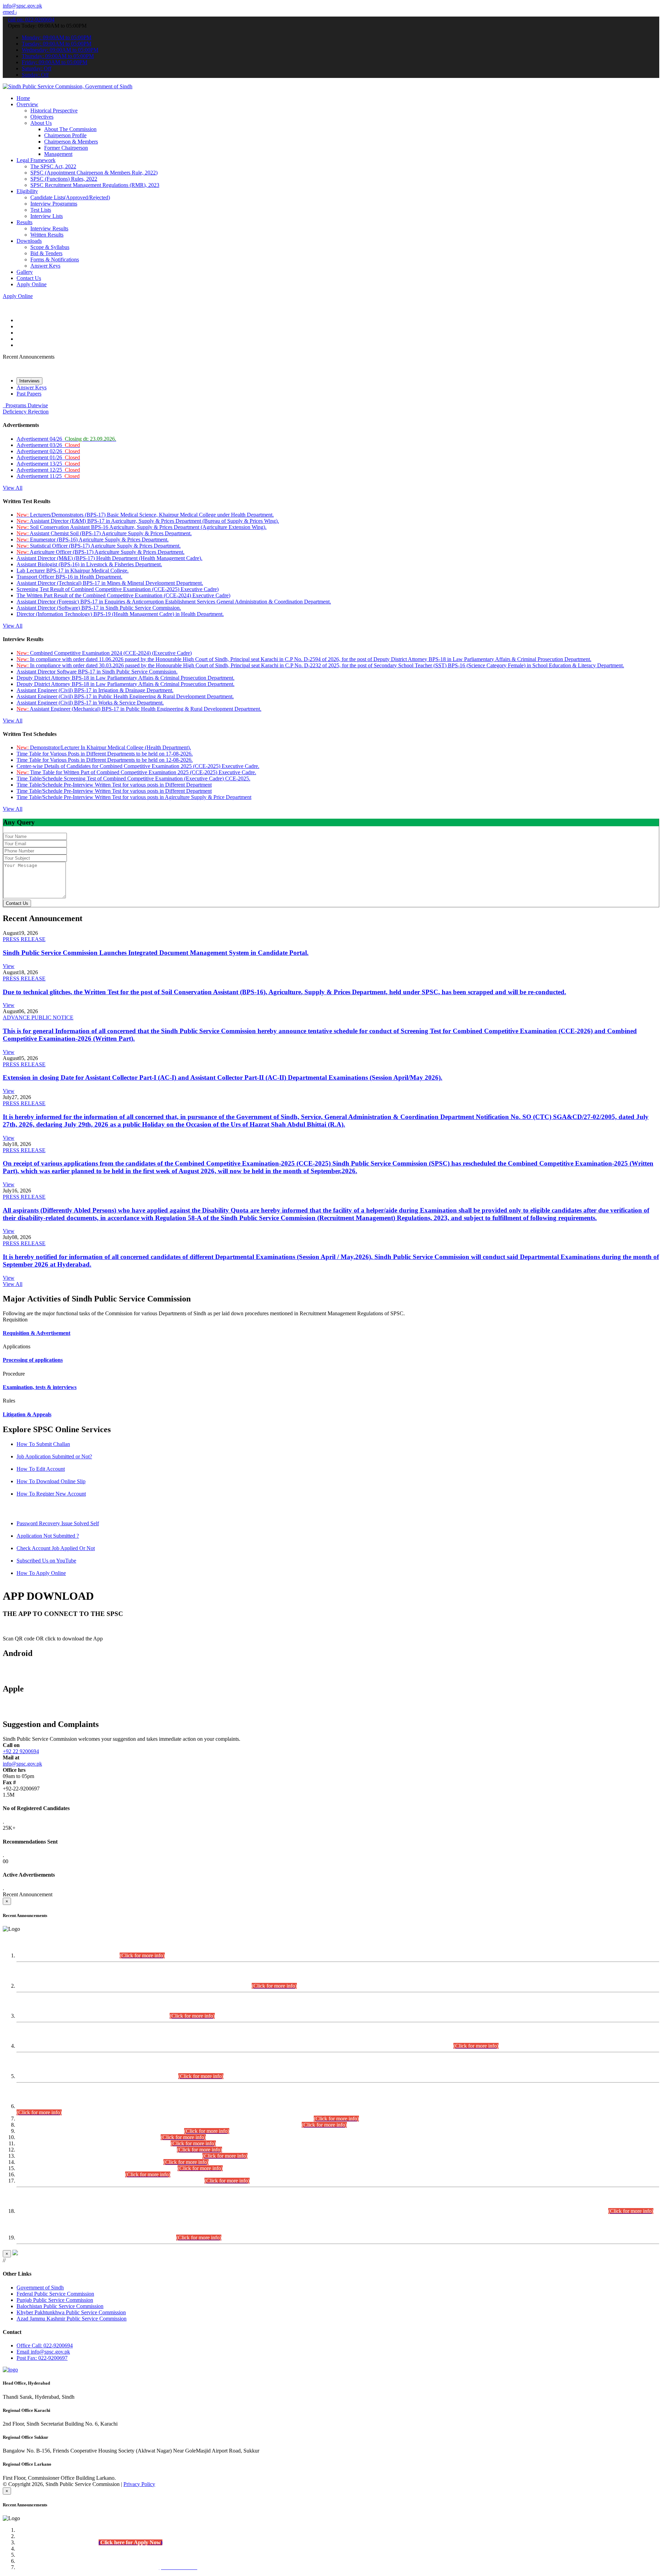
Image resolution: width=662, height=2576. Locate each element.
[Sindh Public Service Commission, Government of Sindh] (68, 86)
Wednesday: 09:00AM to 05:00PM (60, 50)
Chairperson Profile (65, 135)
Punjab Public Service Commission (55, 2300)
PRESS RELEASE (24, 939)
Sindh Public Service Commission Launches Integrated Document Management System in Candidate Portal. (156, 953)
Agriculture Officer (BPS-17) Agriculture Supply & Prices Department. (101, 552)
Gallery (25, 272)
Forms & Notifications (55, 259)
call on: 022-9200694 (31, 19)
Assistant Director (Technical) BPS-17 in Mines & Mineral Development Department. (110, 583)
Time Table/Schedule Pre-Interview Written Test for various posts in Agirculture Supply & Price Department (134, 797)
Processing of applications (33, 1360)
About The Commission (70, 129)
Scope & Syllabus (50, 247)
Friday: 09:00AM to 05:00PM (54, 62)
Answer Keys (45, 266)
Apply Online (32, 284)
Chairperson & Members (71, 142)
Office (45, 2345)
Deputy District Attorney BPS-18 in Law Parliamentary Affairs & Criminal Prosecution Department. (126, 678)
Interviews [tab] (29, 381)
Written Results (47, 235)
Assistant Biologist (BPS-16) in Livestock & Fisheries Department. (89, 564)
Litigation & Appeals (27, 1414)
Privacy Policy (139, 2484)
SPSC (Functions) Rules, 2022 (64, 179)
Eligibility (27, 191)
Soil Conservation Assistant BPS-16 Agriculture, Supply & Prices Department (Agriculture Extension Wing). (142, 527)
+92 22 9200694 (21, 1751)
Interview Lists (47, 216)
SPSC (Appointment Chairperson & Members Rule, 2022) (94, 173)
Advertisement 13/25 (48, 464)
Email (43, 2352)
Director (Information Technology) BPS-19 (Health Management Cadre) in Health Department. (120, 614)
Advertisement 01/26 (48, 457)
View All (13, 488)
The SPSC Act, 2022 (53, 166)
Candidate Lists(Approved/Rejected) (70, 197)
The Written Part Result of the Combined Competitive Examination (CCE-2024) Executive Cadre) (123, 595)
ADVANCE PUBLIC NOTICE (38, 1017)
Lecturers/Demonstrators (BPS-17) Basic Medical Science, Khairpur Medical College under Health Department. (145, 515)
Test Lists (41, 210)
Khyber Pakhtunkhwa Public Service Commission (71, 2312)
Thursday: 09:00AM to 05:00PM (58, 56)
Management (58, 154)
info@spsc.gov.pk (22, 6)
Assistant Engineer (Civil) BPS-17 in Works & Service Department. (90, 703)
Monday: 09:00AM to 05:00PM (57, 37)
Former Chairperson (66, 148)
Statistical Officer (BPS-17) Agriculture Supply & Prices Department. (99, 546)
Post (42, 2358)
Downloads (29, 241)
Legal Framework (36, 160)
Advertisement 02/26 (48, 451)
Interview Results (49, 228)
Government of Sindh (40, 2288)
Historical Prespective (54, 111)
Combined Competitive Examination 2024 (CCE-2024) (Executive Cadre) (104, 653)
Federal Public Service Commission (55, 2294)
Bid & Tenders (46, 253)
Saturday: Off (37, 68)
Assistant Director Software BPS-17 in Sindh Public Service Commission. (97, 672)
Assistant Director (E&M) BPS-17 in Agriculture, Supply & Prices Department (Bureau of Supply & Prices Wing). (148, 521)
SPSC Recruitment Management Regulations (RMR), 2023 (95, 185)
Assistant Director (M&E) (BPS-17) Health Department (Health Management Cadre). (109, 558)
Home (23, 98)
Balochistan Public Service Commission (60, 2306)
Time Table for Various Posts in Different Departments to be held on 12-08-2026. (105, 760)
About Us (41, 123)
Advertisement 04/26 (66, 439)
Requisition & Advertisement (37, 1333)
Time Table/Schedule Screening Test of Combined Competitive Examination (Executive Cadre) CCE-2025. (133, 778)
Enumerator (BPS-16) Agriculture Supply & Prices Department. (93, 540)
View (9, 966)
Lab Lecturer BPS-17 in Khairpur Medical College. (73, 571)
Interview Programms (54, 204)
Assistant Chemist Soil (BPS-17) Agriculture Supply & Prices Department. (104, 533)
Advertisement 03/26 (48, 445)
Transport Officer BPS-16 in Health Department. (69, 577)
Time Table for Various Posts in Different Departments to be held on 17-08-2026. (105, 754)
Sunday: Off (35, 75)
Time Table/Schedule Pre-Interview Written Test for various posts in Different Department (114, 785)
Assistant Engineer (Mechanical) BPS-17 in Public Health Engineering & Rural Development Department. (139, 709)
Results (24, 222)
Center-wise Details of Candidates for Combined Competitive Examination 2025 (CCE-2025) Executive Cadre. (138, 766)
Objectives (42, 117)
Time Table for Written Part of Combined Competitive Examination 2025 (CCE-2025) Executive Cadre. (136, 772)
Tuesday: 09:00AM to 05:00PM (57, 44)
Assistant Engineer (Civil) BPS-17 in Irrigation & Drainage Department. (95, 690)
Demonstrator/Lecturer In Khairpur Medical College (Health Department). (104, 747)
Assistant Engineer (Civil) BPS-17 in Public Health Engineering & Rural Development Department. (125, 696)
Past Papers (29, 394)
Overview (27, 104)
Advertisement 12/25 (48, 470)
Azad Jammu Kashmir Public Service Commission (72, 2319)
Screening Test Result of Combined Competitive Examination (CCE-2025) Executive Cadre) (118, 589)
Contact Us (29, 278)
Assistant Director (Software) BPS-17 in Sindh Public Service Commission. (99, 608)
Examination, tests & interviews (40, 1387)
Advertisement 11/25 (48, 476)
